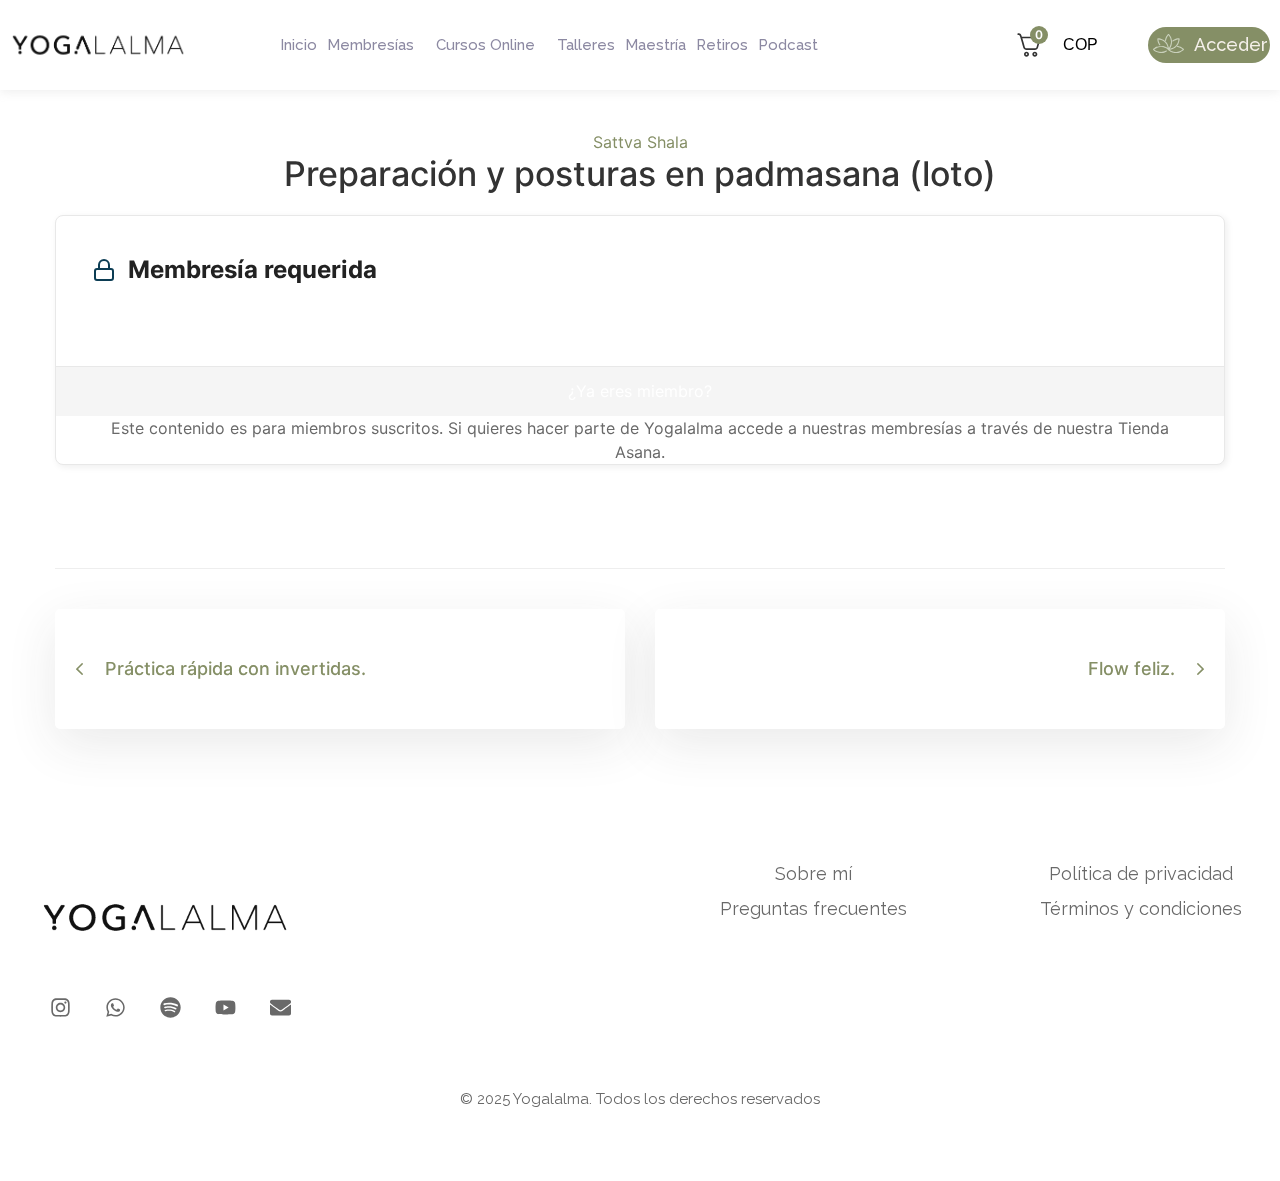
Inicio (298, 45)
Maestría (655, 45)
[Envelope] (280, 1007)
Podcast (788, 45)
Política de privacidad (1141, 874)
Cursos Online (485, 45)
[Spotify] (170, 1007)
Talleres (586, 45)
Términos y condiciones (1141, 909)
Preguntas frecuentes (813, 909)
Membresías (370, 45)
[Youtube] (225, 1007)
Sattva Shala (640, 142)
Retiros (722, 45)
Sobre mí (813, 874)
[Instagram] (60, 1007)
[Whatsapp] (115, 1007)
